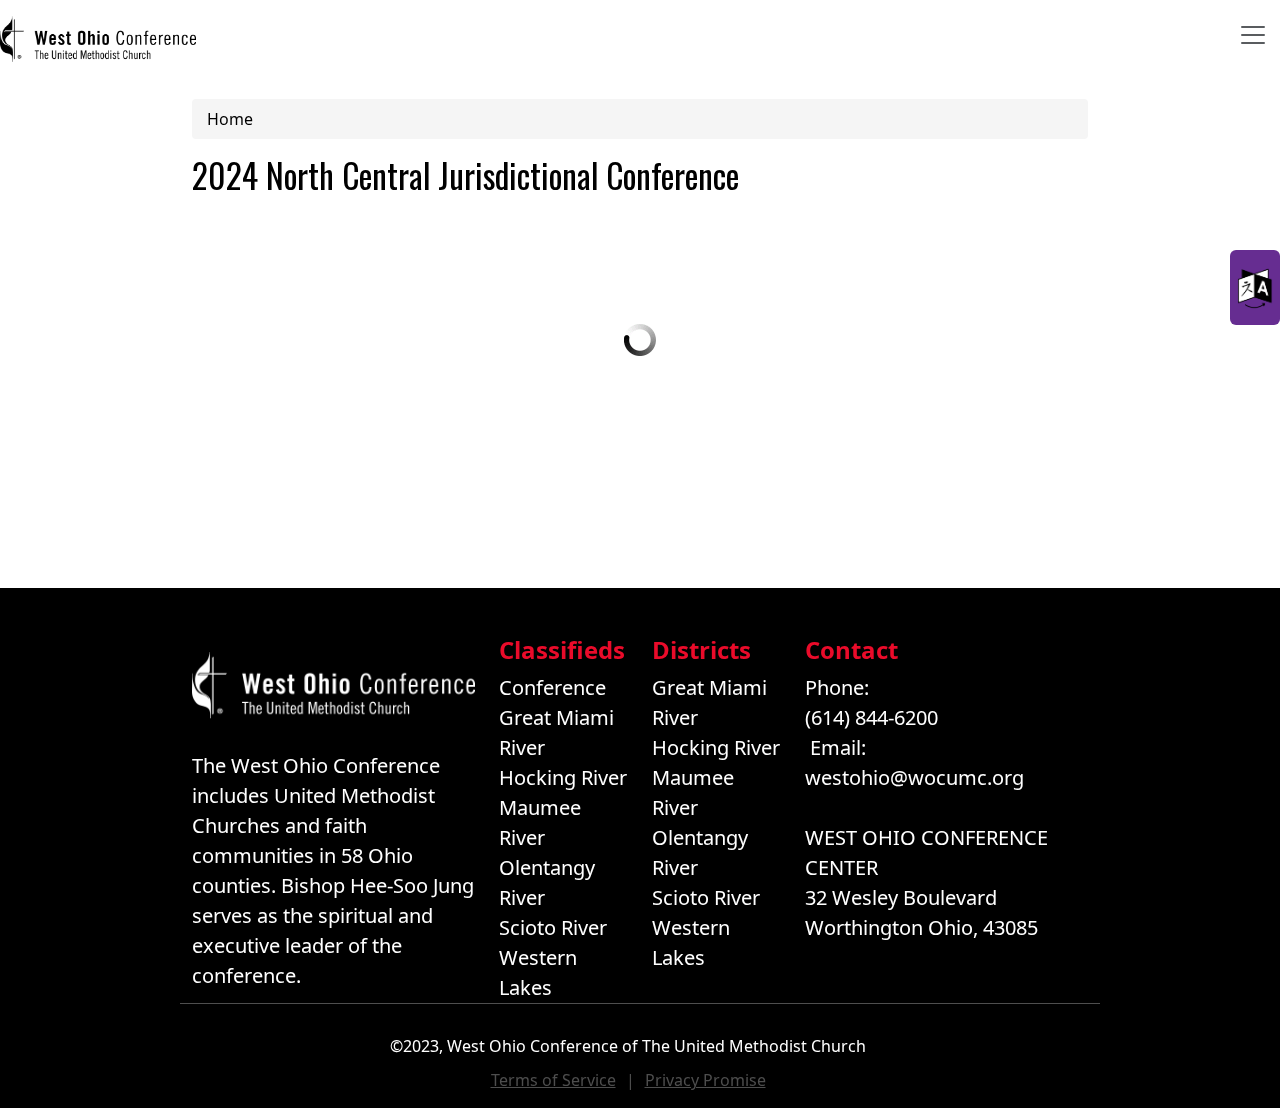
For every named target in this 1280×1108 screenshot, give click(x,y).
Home (230, 119)
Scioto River (553, 927)
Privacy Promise (705, 1080)
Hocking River (563, 777)
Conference (552, 687)
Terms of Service (553, 1080)
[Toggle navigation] (1253, 35)
